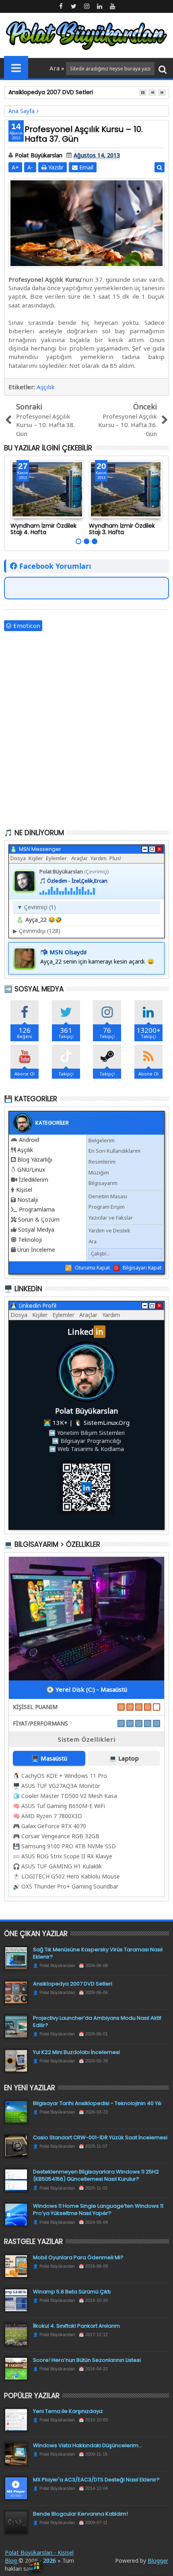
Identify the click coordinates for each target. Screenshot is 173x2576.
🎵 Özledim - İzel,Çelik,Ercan (73, 881)
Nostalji (28, 1200)
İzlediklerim (34, 1180)
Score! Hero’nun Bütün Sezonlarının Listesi (87, 2360)
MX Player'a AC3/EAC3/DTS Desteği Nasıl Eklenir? (96, 2480)
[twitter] (74, 6)
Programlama (37, 1209)
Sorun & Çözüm (39, 1219)
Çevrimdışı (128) (37, 931)
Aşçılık (46, 387)
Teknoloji (30, 1239)
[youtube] (112, 6)
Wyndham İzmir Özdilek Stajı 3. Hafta (122, 529)
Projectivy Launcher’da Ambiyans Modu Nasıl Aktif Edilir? (97, 2022)
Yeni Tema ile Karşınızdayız (68, 2411)
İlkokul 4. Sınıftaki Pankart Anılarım (76, 2326)
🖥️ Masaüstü (49, 1758)
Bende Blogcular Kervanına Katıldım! (80, 2514)
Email (85, 167)
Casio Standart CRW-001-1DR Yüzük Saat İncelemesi (100, 2137)
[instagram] (86, 6)
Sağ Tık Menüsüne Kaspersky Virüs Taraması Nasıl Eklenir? (98, 1953)
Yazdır (55, 167)
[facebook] (61, 6)
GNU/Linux (31, 1169)
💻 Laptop (124, 1758)
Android (29, 1140)
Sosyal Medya (36, 1229)
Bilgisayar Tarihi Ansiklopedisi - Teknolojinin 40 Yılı (97, 2103)
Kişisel (24, 1190)
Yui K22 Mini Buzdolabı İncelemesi (76, 2052)
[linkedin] (99, 6)
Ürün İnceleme (36, 1250)
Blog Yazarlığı (35, 1159)
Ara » (58, 68)
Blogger (158, 2561)
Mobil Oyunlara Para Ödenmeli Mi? (78, 2257)
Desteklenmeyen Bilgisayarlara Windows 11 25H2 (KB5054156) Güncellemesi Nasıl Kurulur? (96, 2175)
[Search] (163, 69)
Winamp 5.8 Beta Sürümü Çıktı (72, 2292)
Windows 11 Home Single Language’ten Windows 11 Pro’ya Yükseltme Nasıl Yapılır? (98, 2210)
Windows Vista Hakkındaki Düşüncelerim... (88, 2445)
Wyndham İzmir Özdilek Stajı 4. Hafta (43, 529)
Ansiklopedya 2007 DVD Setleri (73, 1984)
